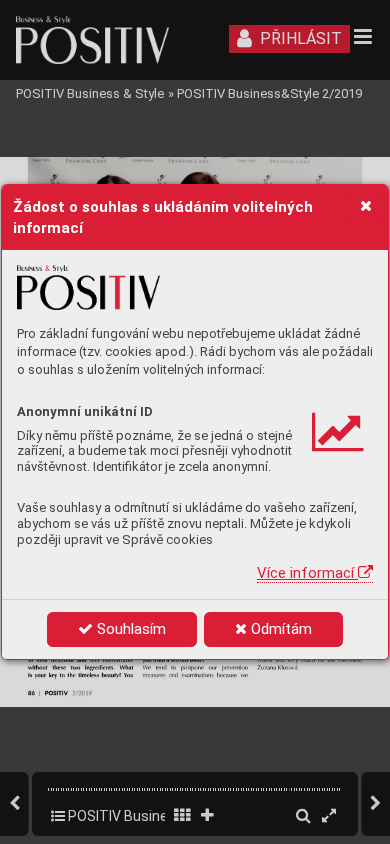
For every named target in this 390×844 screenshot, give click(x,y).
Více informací (307, 573)
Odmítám (279, 629)
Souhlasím (129, 629)
